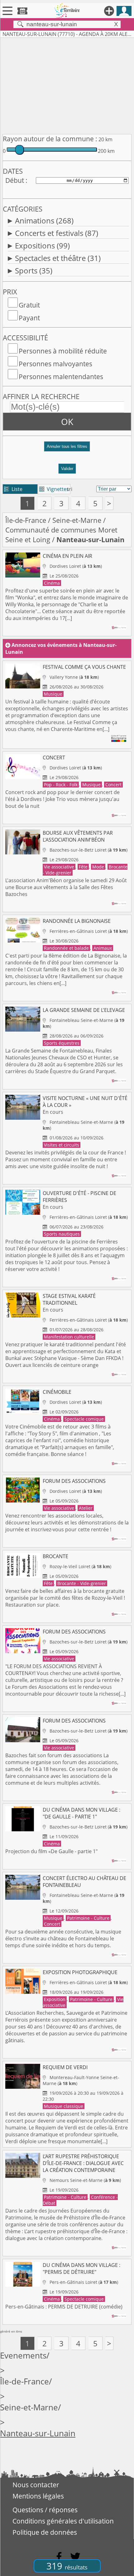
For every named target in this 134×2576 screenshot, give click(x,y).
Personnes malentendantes (61, 377)
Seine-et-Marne (77, 520)
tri (70, 489)
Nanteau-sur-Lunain (38, 2433)
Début (15, 180)
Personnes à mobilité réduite (63, 351)
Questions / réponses (45, 2510)
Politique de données (45, 2532)
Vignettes (54, 489)
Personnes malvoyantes (55, 364)
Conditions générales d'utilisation (63, 2521)
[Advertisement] (67, 85)
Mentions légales (38, 2496)
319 (67, 2566)
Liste (13, 489)
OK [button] (67, 422)
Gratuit (29, 305)
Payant (29, 318)
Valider (67, 469)
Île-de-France (26, 520)
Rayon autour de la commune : (50, 139)
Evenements (23, 2356)
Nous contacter (36, 2485)
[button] (67, 449)
